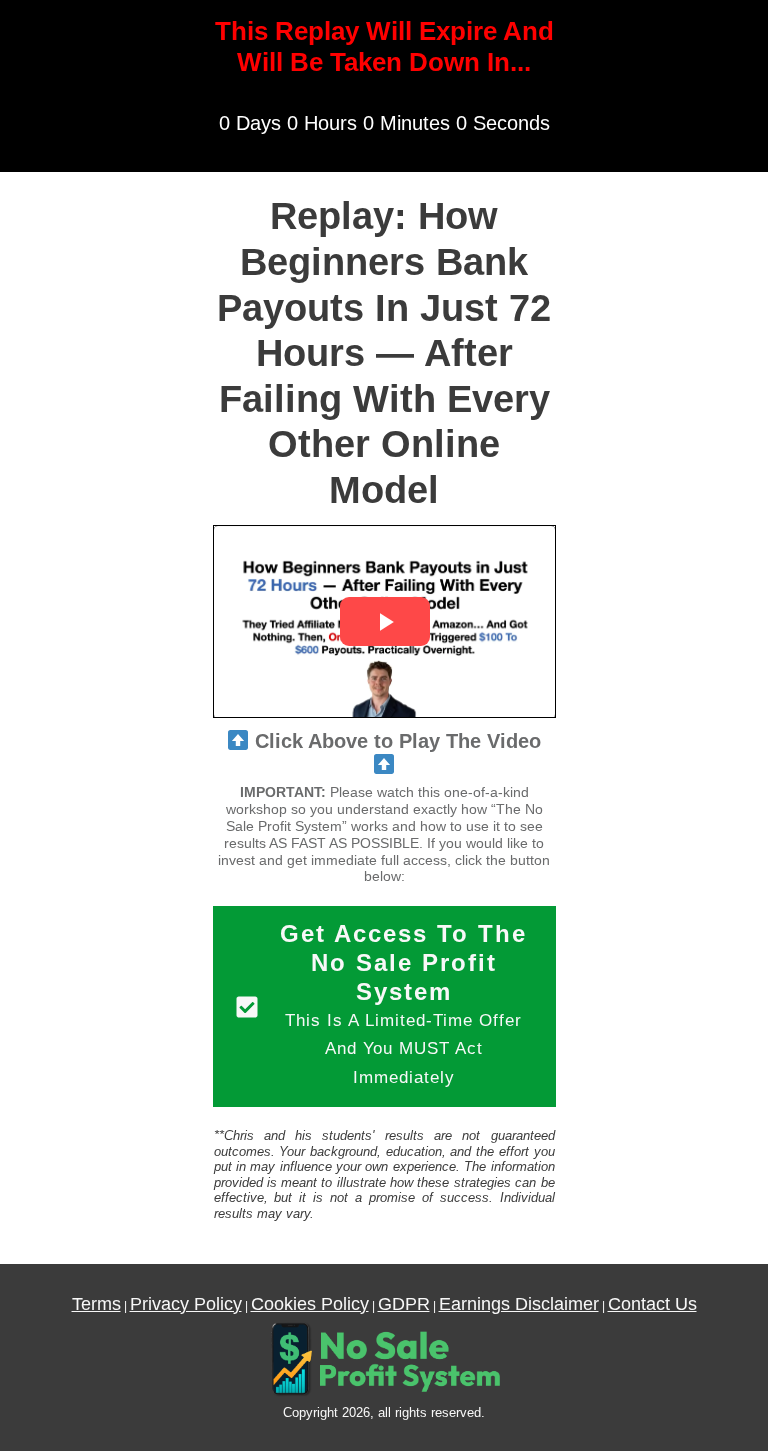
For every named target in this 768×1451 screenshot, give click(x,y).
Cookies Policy (310, 1304)
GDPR (404, 1304)
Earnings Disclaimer (519, 1304)
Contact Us (652, 1304)
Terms (96, 1304)
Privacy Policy (186, 1304)
